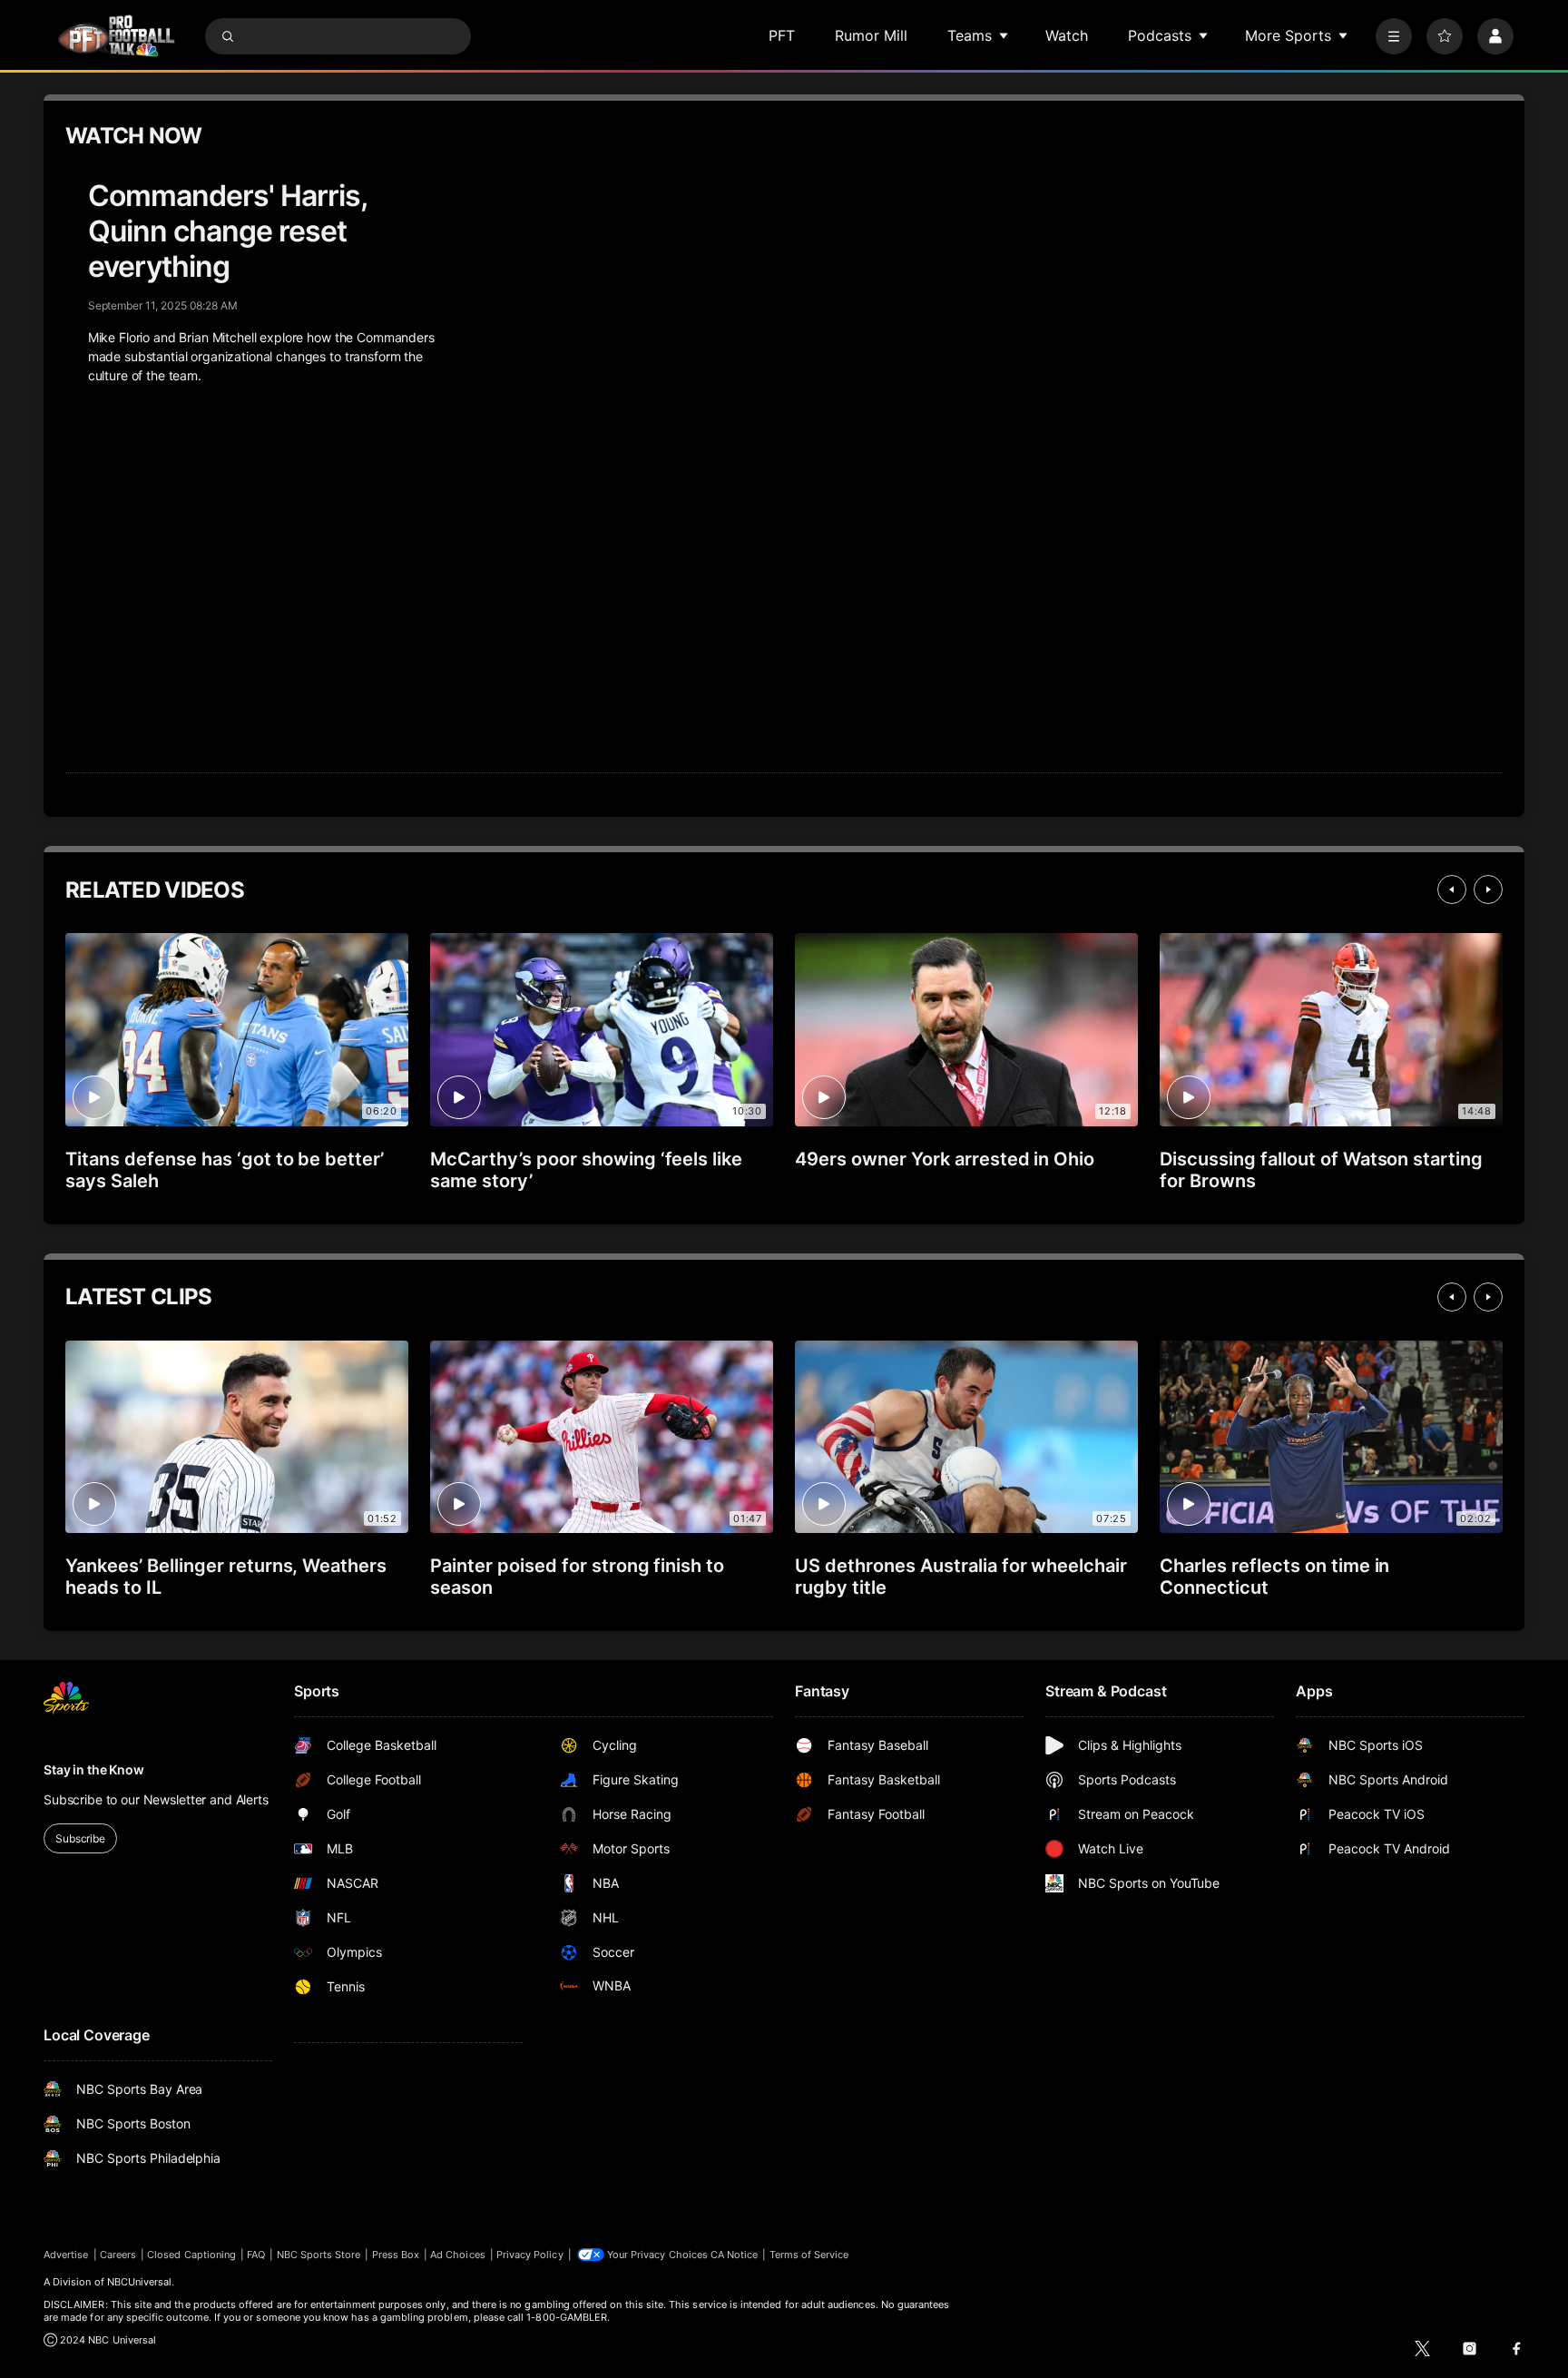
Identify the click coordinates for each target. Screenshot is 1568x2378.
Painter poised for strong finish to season (577, 1577)
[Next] (1488, 889)
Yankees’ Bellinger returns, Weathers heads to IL (226, 1577)
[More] (1394, 36)
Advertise (66, 2255)
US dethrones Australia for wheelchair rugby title (961, 1577)
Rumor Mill (871, 35)
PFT (782, 35)
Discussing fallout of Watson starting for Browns (1321, 1170)
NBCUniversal (140, 2282)
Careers (118, 2255)
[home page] (116, 36)
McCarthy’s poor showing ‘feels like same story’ (586, 1170)
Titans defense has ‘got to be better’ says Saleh (225, 1170)
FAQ (256, 2255)
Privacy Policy (530, 2255)
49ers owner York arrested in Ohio (945, 1159)
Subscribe (80, 1838)
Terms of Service (809, 2255)
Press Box (396, 2255)
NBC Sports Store (319, 2255)
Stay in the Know (94, 1769)
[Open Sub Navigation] (1004, 35)
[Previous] (1452, 889)
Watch (1067, 35)
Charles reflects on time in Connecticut (1274, 1577)
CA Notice (735, 2255)
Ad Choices (458, 2255)
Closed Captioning (191, 2255)
